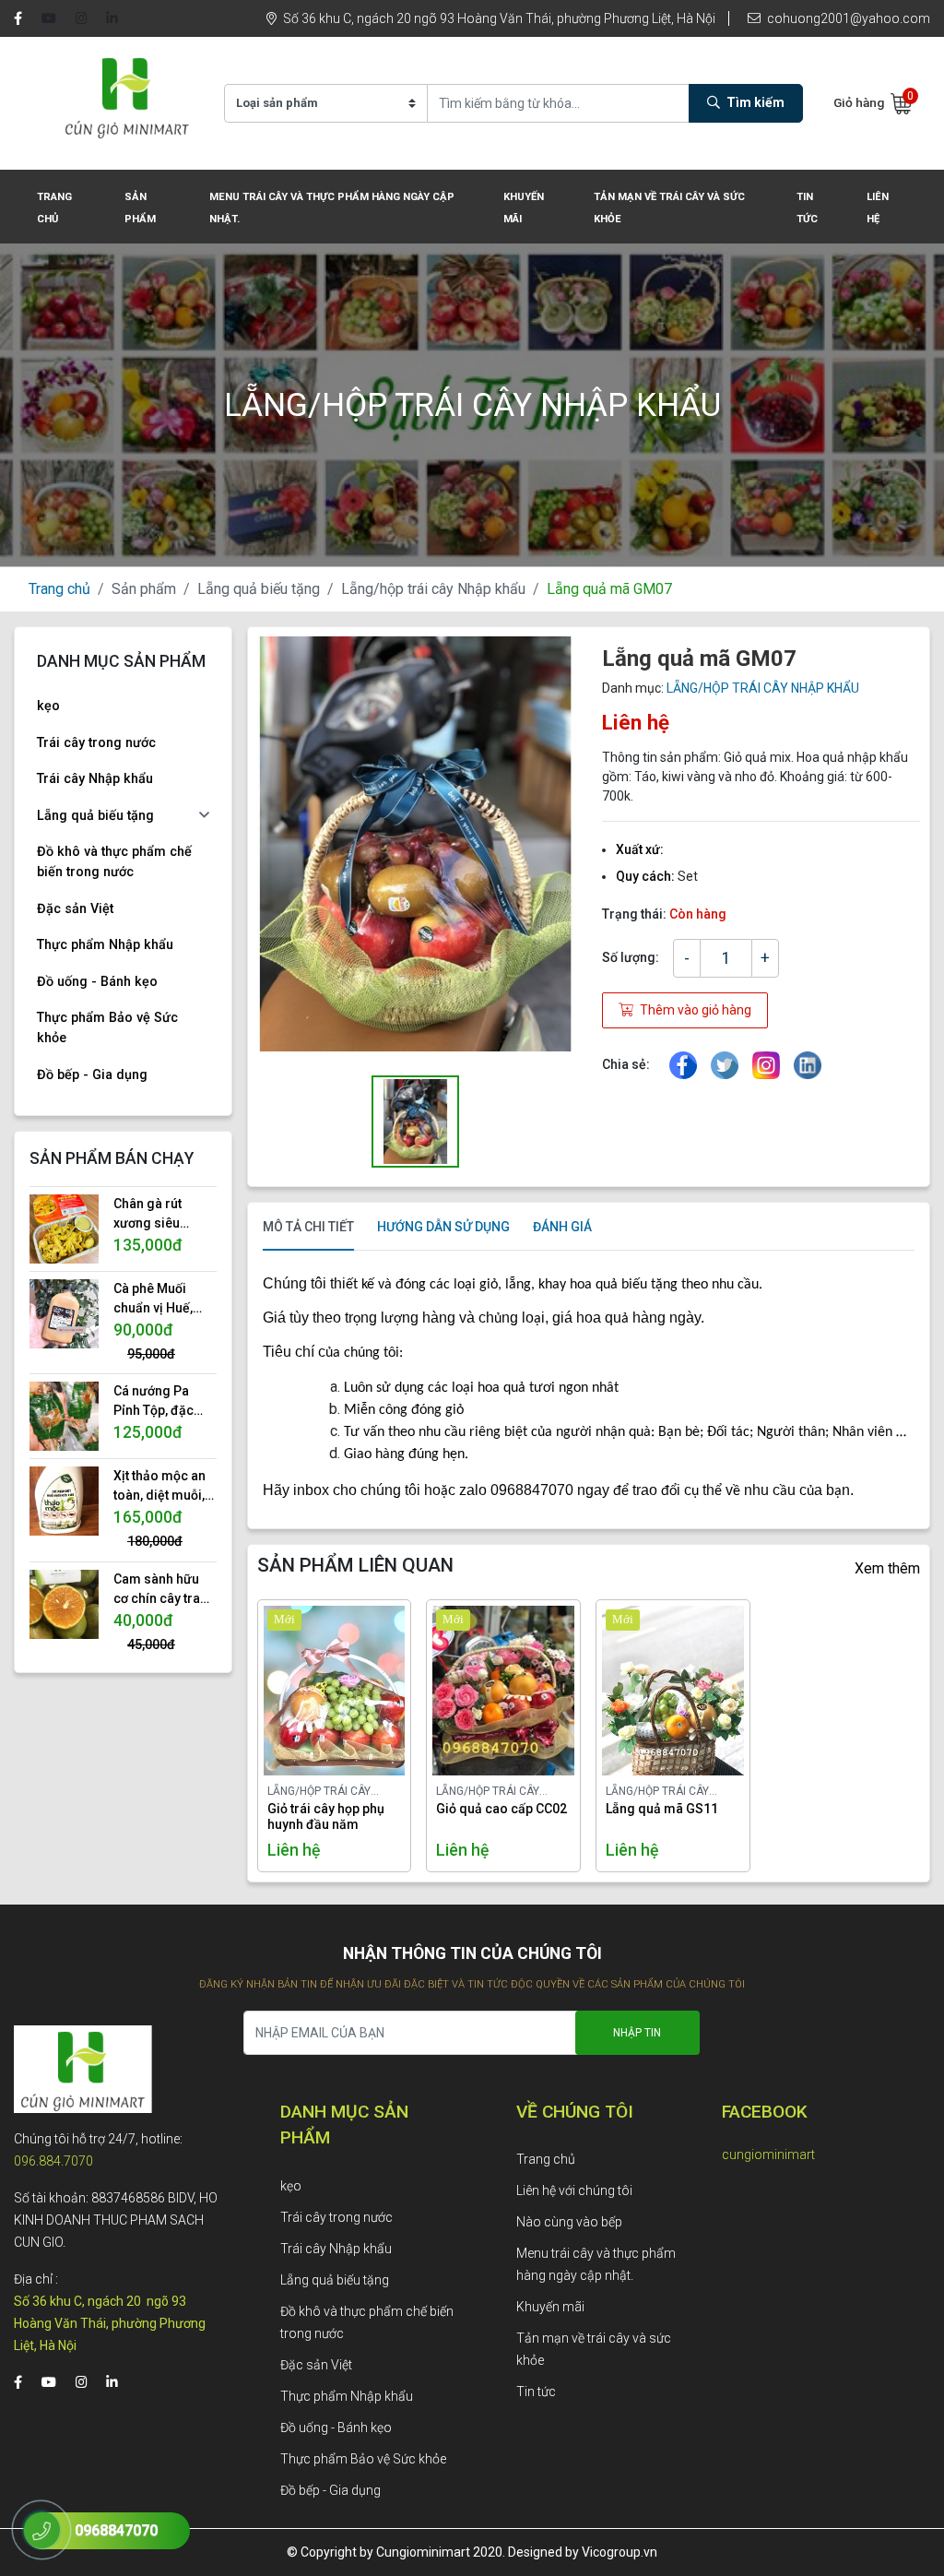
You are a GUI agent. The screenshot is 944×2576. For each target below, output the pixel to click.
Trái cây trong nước (96, 743)
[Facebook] (18, 19)
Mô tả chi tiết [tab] (308, 1227)
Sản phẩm (144, 589)
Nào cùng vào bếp (569, 2222)
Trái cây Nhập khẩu (95, 779)
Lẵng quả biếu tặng (259, 589)
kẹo (48, 706)
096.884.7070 (53, 2161)
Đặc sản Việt (75, 909)
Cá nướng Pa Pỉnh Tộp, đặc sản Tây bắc (153, 1402)
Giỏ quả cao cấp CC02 (501, 1809)
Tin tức (536, 2392)
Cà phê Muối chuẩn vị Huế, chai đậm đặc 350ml (154, 1300)
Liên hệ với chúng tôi (574, 2190)
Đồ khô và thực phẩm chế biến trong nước (114, 862)
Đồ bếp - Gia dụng (92, 1075)
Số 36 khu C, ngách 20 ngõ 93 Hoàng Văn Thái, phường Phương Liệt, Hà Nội (498, 18)
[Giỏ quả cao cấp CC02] (481, 1691)
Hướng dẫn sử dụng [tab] (443, 1227)
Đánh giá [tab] (562, 1227)
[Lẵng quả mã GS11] (651, 1691)
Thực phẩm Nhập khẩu (105, 945)
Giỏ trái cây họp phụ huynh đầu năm (326, 1816)
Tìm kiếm (754, 102)
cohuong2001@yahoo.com (847, 18)
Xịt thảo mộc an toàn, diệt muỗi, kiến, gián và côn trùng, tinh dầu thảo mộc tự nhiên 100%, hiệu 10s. (163, 1487)
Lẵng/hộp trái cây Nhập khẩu (433, 589)
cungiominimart (768, 2155)
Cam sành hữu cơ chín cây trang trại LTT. (165, 1590)
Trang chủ (59, 589)
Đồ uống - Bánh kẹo (97, 982)
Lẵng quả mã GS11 (662, 1809)
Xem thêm (887, 1568)
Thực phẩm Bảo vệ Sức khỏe (107, 1028)
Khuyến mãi (550, 2307)
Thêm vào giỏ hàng (694, 1010)
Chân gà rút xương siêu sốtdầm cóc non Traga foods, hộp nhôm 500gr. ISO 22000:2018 (164, 1215)
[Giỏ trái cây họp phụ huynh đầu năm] (312, 1691)
